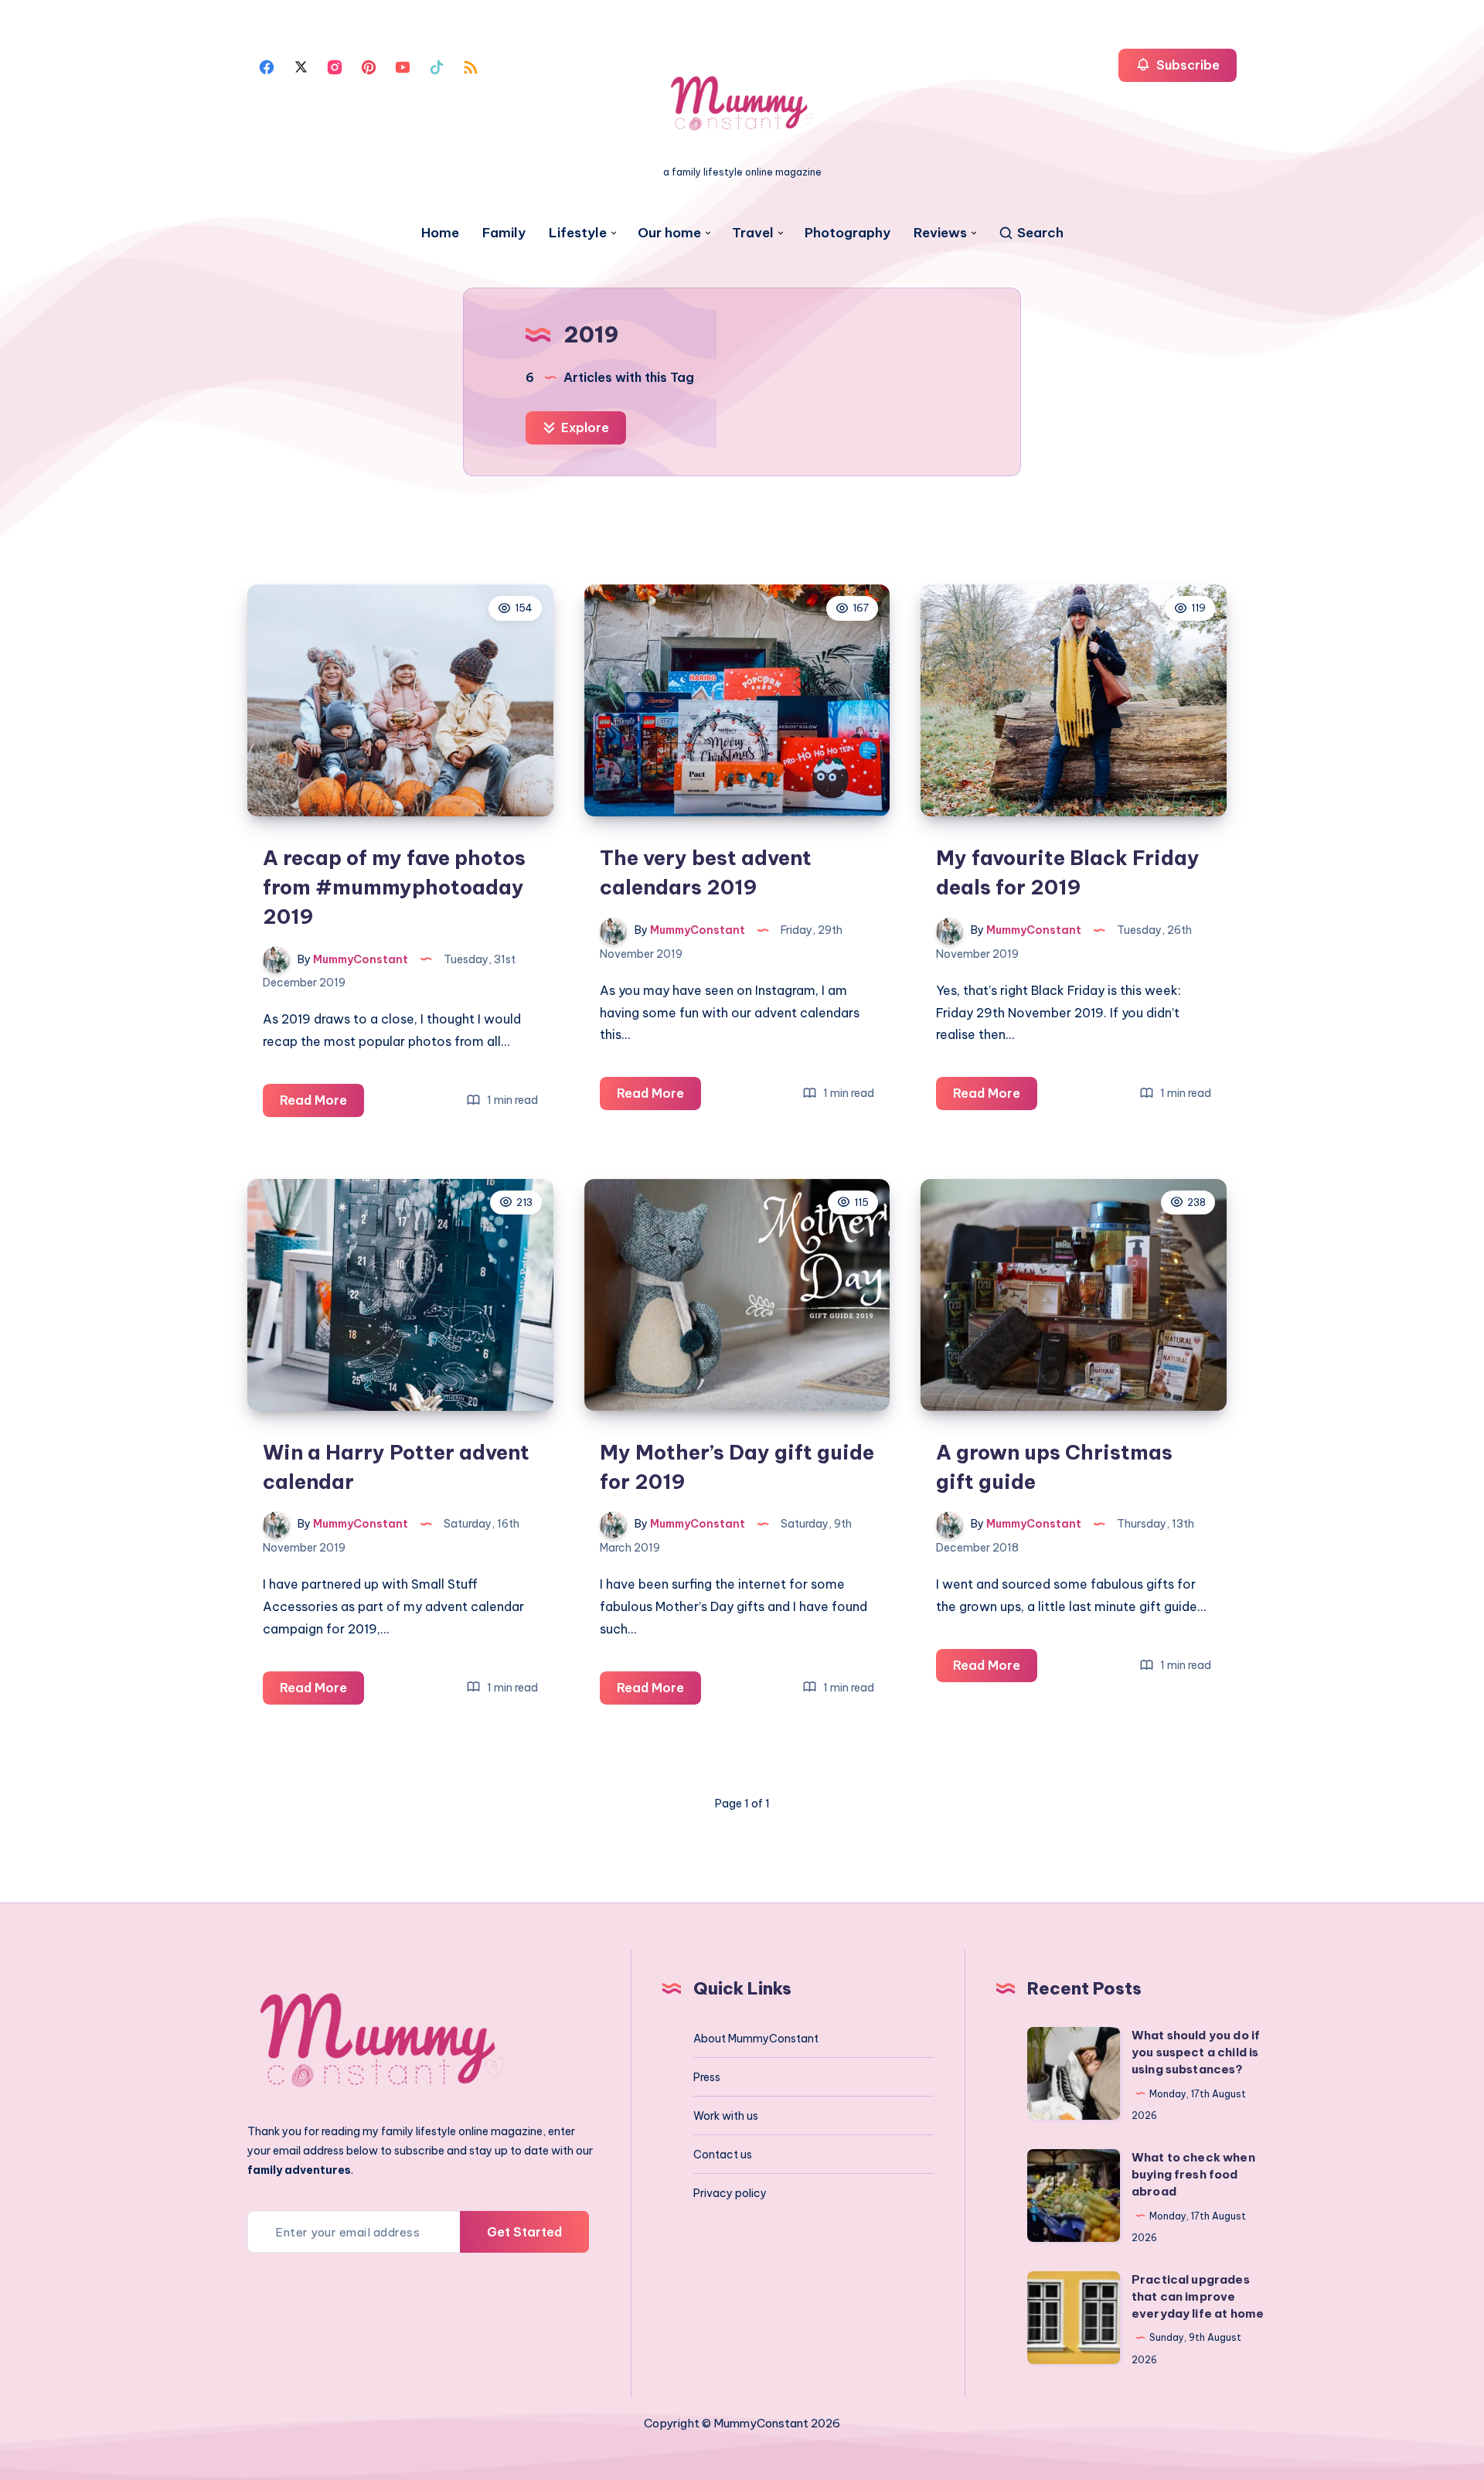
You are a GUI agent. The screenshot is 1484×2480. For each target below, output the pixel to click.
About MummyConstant (756, 2039)
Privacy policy (730, 2193)
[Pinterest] (369, 66)
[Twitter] (301, 66)
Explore (584, 428)
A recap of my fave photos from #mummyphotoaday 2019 (394, 887)
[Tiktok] (437, 66)
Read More (322, 1104)
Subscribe (1186, 65)
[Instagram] (335, 66)
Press (707, 2077)
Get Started (524, 2232)
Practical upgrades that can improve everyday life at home (1198, 2296)
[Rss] (471, 66)
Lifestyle (578, 233)
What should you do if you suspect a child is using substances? (1196, 2052)
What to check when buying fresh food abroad (1193, 2174)
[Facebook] (267, 66)
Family (504, 233)
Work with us (726, 2116)
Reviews (940, 233)
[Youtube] (403, 66)
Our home (669, 233)
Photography (848, 233)
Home (440, 233)
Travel (753, 233)
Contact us (723, 2155)
